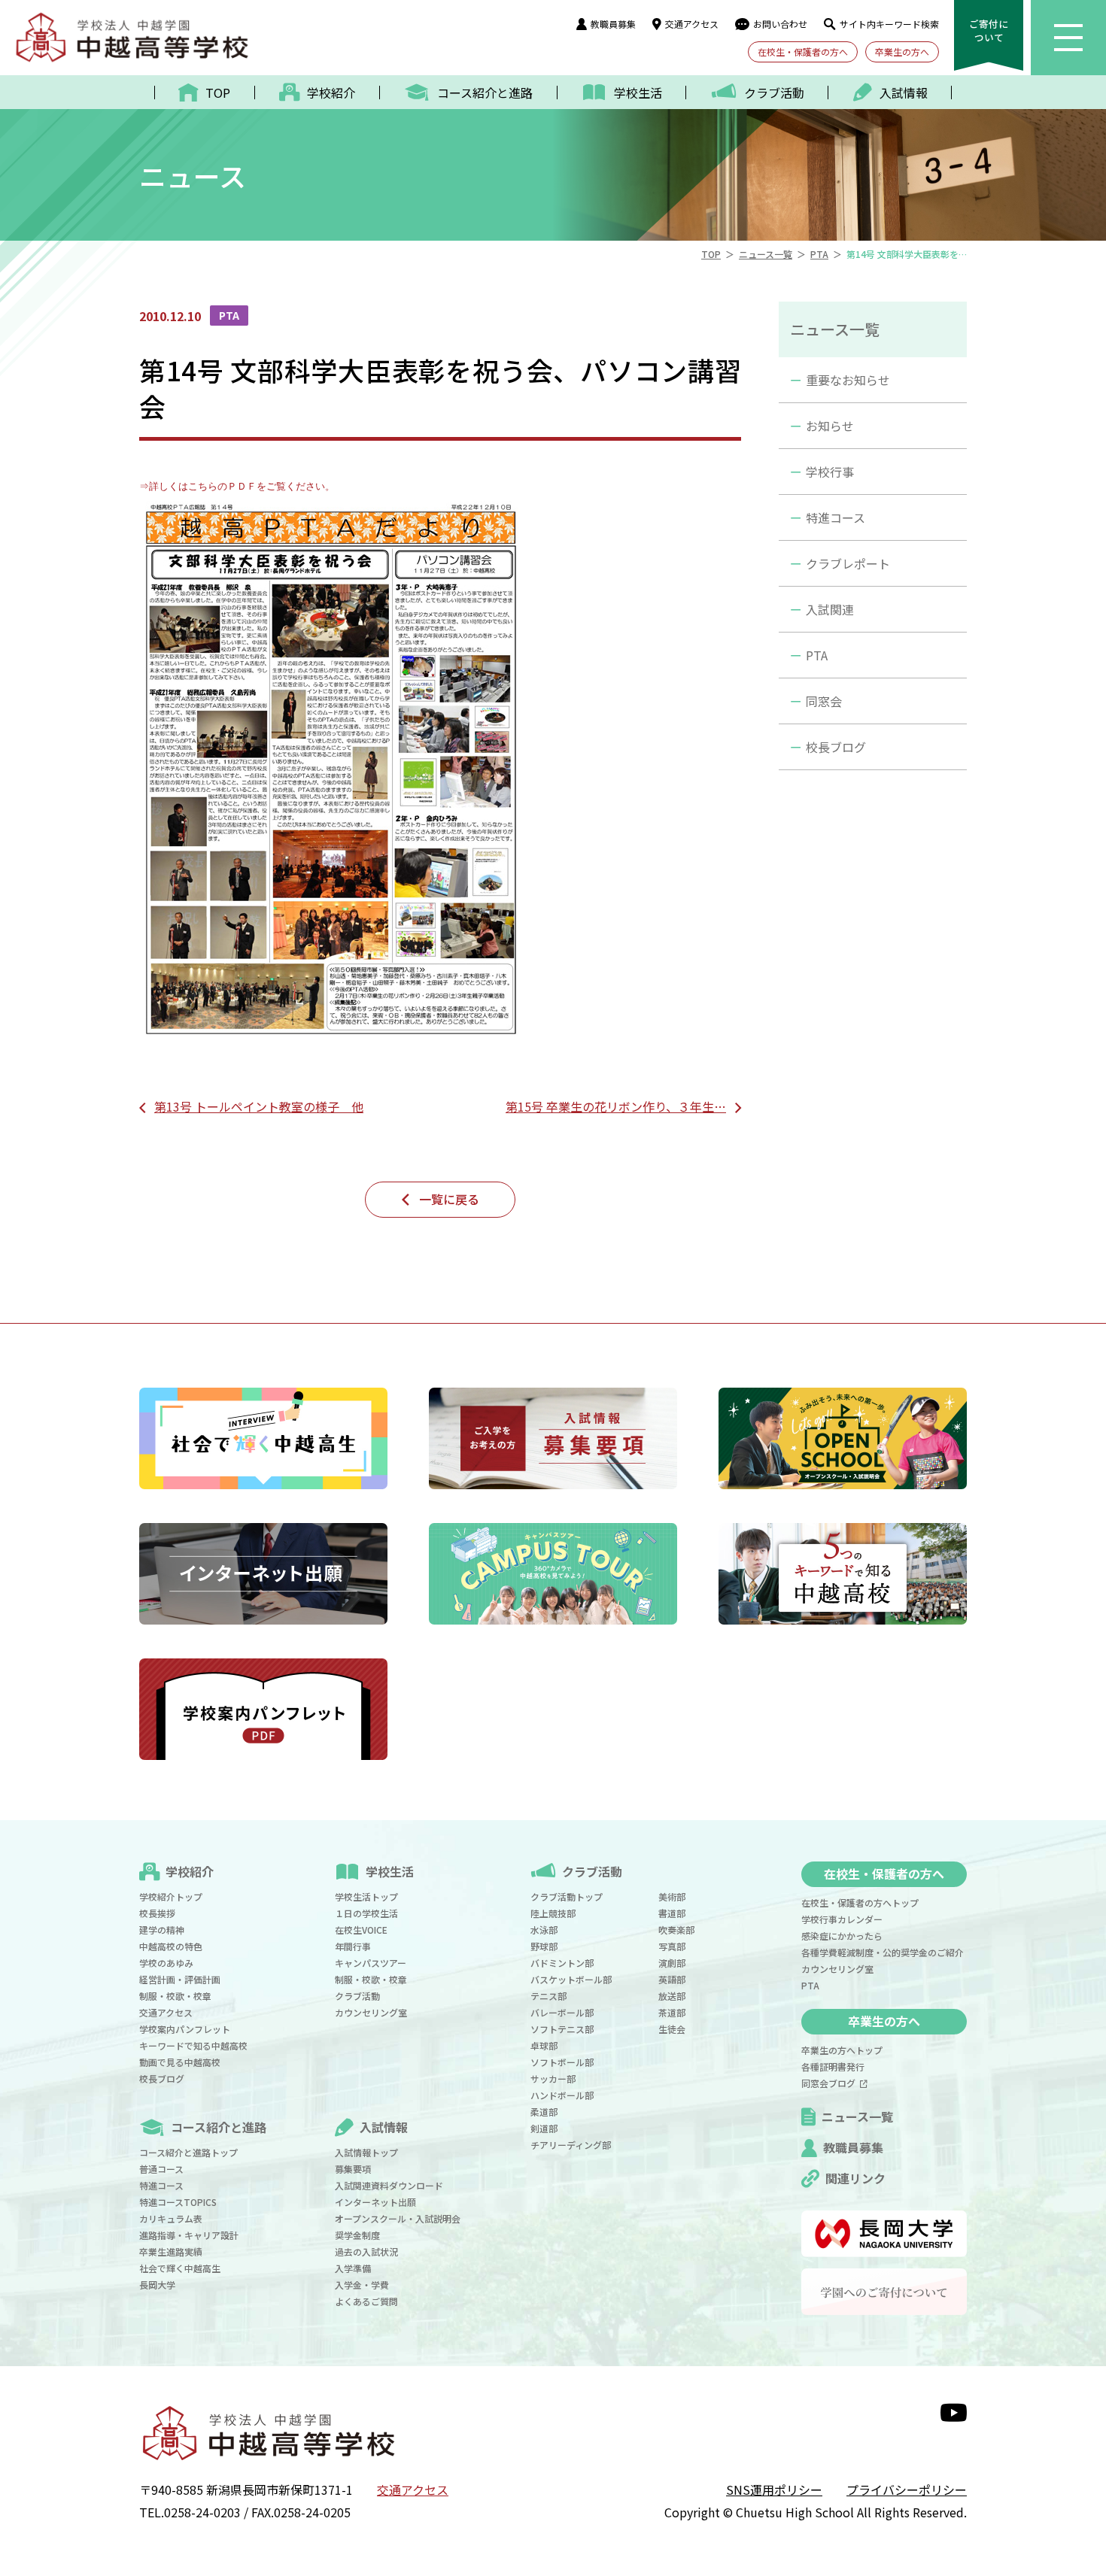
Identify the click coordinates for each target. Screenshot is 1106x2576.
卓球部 (544, 2045)
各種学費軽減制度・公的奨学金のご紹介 (883, 1952)
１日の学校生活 (366, 1913)
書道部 (672, 1913)
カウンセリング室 (371, 2012)
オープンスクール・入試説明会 (398, 2218)
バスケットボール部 (571, 1979)
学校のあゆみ (166, 1963)
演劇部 (672, 1963)
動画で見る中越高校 (180, 2062)
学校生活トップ (366, 1896)
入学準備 (353, 2268)
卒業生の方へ (902, 52)
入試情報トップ (366, 2152)
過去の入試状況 (366, 2251)
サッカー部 (553, 2078)
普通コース (161, 2169)
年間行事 (353, 1946)
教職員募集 (613, 24)
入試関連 (830, 609)
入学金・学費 (362, 2285)
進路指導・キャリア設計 (189, 2235)
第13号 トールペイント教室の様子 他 (259, 1106)
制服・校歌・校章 (175, 1996)
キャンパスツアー (371, 1963)
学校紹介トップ (171, 1896)
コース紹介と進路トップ (188, 2152)
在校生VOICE (361, 1930)
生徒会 (672, 2029)
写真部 (672, 1946)
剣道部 (544, 2128)
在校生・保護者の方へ (803, 52)
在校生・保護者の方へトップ (860, 1902)
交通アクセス (692, 24)
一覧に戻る (449, 1199)
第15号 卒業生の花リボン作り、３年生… (616, 1106)
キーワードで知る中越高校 (193, 2045)
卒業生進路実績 (171, 2251)
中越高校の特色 (171, 1946)
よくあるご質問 (366, 2301)
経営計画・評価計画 (180, 1979)
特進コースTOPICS (178, 2202)
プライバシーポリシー (907, 2490)
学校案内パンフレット (185, 2029)
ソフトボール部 (562, 2062)
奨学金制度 (357, 2235)
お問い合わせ (780, 24)
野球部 (544, 1946)
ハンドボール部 (562, 2095)
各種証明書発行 (833, 2066)
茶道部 (672, 2012)
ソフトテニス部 (562, 2029)
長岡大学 (157, 2285)
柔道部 (544, 2112)
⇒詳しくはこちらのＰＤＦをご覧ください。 (237, 486)
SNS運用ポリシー (774, 2490)
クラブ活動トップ (567, 1896)
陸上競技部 (553, 1913)
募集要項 (353, 2169)
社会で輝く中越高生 (180, 2268)
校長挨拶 (157, 1913)
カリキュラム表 (171, 2218)
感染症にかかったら (842, 1936)
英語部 (672, 1979)
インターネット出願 (375, 2202)
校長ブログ (836, 747)
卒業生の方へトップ (842, 2050)
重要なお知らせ (848, 380)
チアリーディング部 (571, 2145)
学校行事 (830, 472)
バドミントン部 (562, 1963)
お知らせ (830, 426)
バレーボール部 (562, 2012)
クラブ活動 (357, 1996)
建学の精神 (162, 1930)
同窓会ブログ (831, 2083)
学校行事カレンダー (842, 1919)
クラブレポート (848, 563)
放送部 (672, 1996)
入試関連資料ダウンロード (389, 2185)
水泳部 (544, 1930)
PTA (817, 655)
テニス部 (548, 1996)
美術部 (672, 1896)
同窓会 (824, 701)
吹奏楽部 (676, 1930)
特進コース (836, 517)
